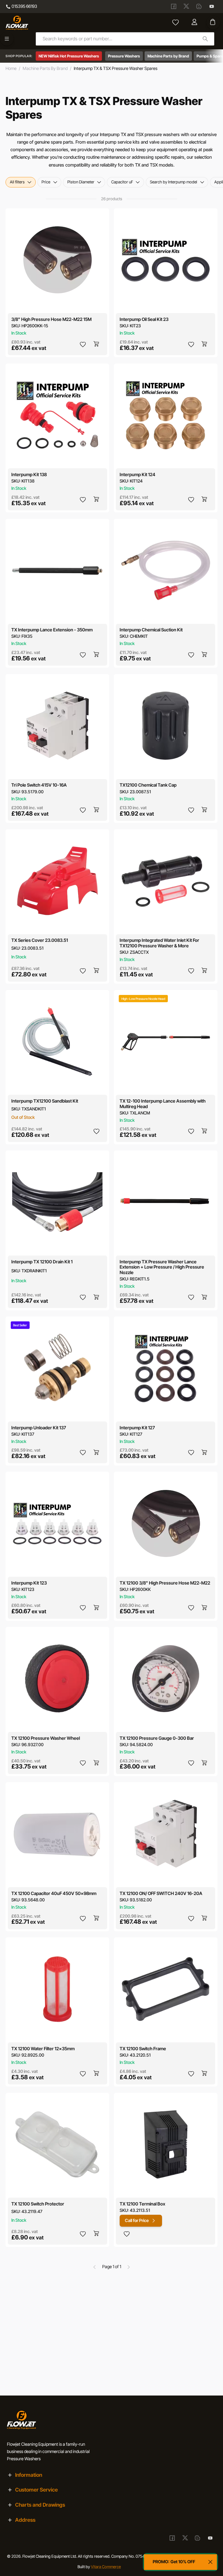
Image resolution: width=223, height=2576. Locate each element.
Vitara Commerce (106, 2567)
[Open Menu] (7, 39)
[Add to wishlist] (83, 344)
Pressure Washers (124, 56)
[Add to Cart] (97, 344)
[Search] (205, 39)
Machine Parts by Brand (168, 56)
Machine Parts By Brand (45, 68)
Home (11, 68)
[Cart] (213, 22)
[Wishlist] (176, 23)
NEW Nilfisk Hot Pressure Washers (69, 56)
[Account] (195, 23)
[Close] (211, 2562)
